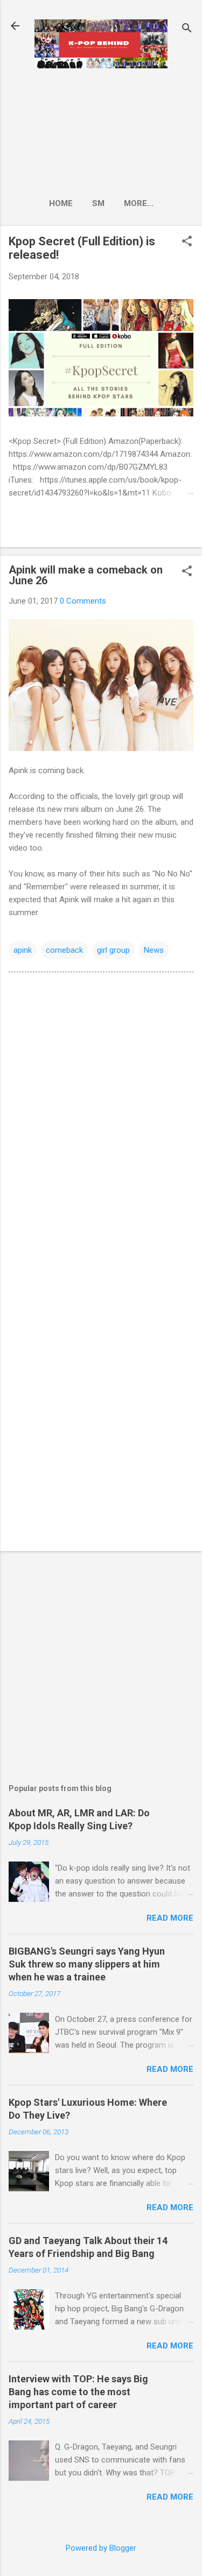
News (154, 950)
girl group (113, 950)
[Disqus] (101, 1117)
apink (23, 950)
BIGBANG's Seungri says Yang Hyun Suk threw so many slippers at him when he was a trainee (87, 1964)
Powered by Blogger (101, 2548)
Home (61, 203)
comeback (64, 950)
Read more (170, 1918)
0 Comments (83, 601)
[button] (187, 242)
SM (98, 203)
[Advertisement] (101, 130)
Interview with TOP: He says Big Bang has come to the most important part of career (78, 2392)
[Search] (187, 29)
